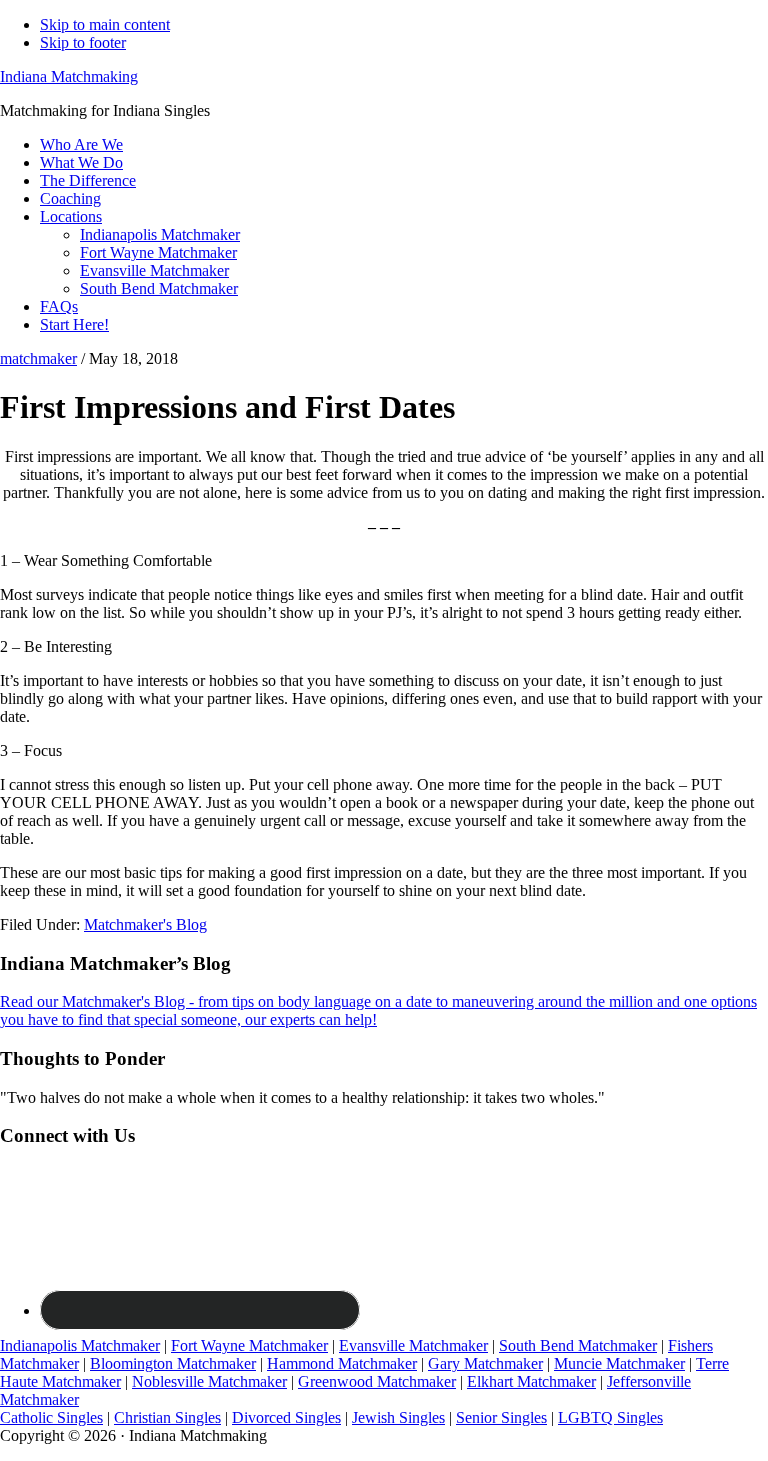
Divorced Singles (286, 1417)
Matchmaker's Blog (145, 924)
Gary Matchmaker (485, 1363)
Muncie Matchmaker (619, 1363)
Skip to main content (105, 24)
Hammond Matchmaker (342, 1363)
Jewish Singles (398, 1417)
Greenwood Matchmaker (377, 1381)
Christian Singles (167, 1417)
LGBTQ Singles (610, 1417)
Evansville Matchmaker (413, 1345)
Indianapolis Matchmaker (80, 1345)
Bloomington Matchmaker (173, 1363)
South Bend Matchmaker (578, 1345)
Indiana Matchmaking (69, 76)
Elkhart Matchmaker (531, 1381)
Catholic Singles (51, 1417)
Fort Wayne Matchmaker (249, 1345)
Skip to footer (83, 42)
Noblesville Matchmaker (209, 1381)
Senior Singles (501, 1417)
